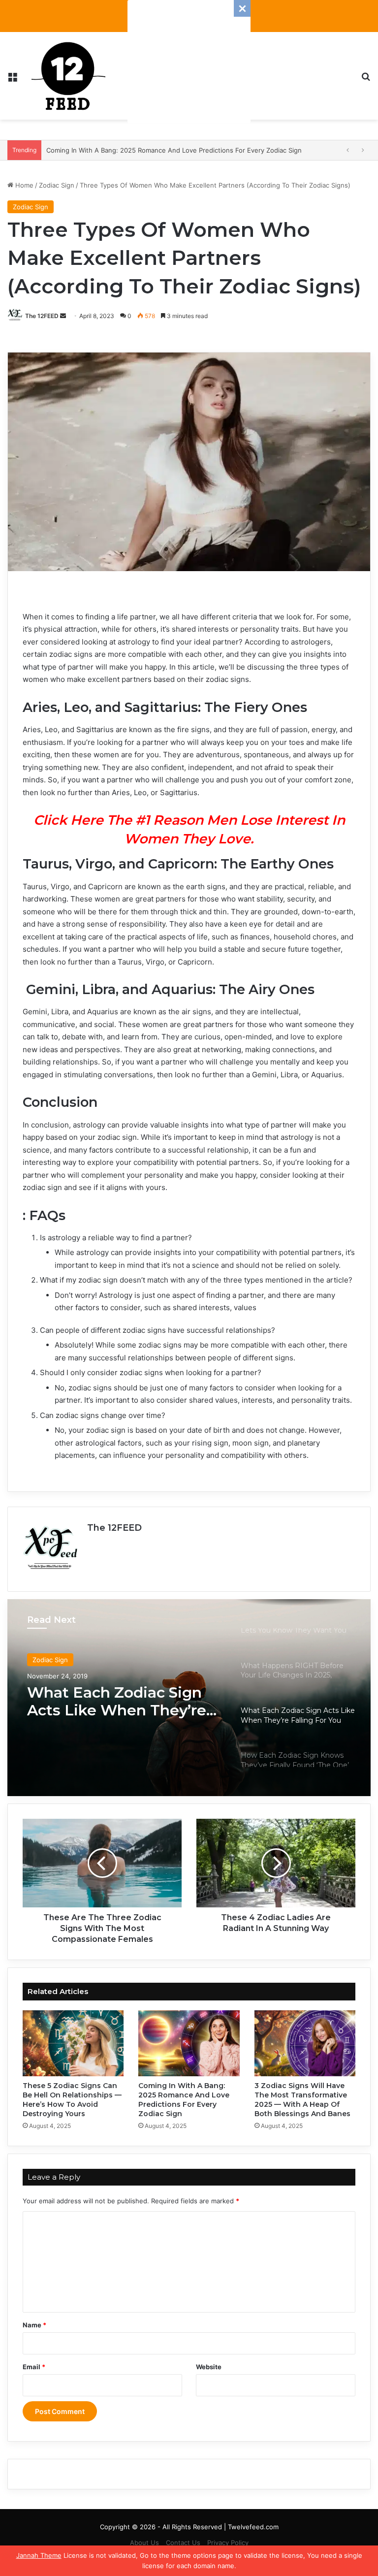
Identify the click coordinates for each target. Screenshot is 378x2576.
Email (34, 2367)
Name (34, 2325)
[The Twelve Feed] (68, 76)
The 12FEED (42, 316)
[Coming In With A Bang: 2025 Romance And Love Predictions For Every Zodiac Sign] (189, 2043)
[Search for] (366, 80)
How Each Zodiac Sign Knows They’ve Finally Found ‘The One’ (111, 1702)
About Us (144, 2543)
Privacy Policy (228, 2543)
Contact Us (183, 2543)
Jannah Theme (39, 2555)
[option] (189, 1698)
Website (209, 2367)
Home (23, 185)
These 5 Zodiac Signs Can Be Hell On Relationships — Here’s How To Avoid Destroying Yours (72, 2100)
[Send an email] (63, 316)
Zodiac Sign (57, 185)
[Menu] (12, 80)
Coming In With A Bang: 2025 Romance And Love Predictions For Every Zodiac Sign (184, 2100)
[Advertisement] (189, 62)
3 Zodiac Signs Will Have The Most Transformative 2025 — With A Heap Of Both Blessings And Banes (302, 2100)
